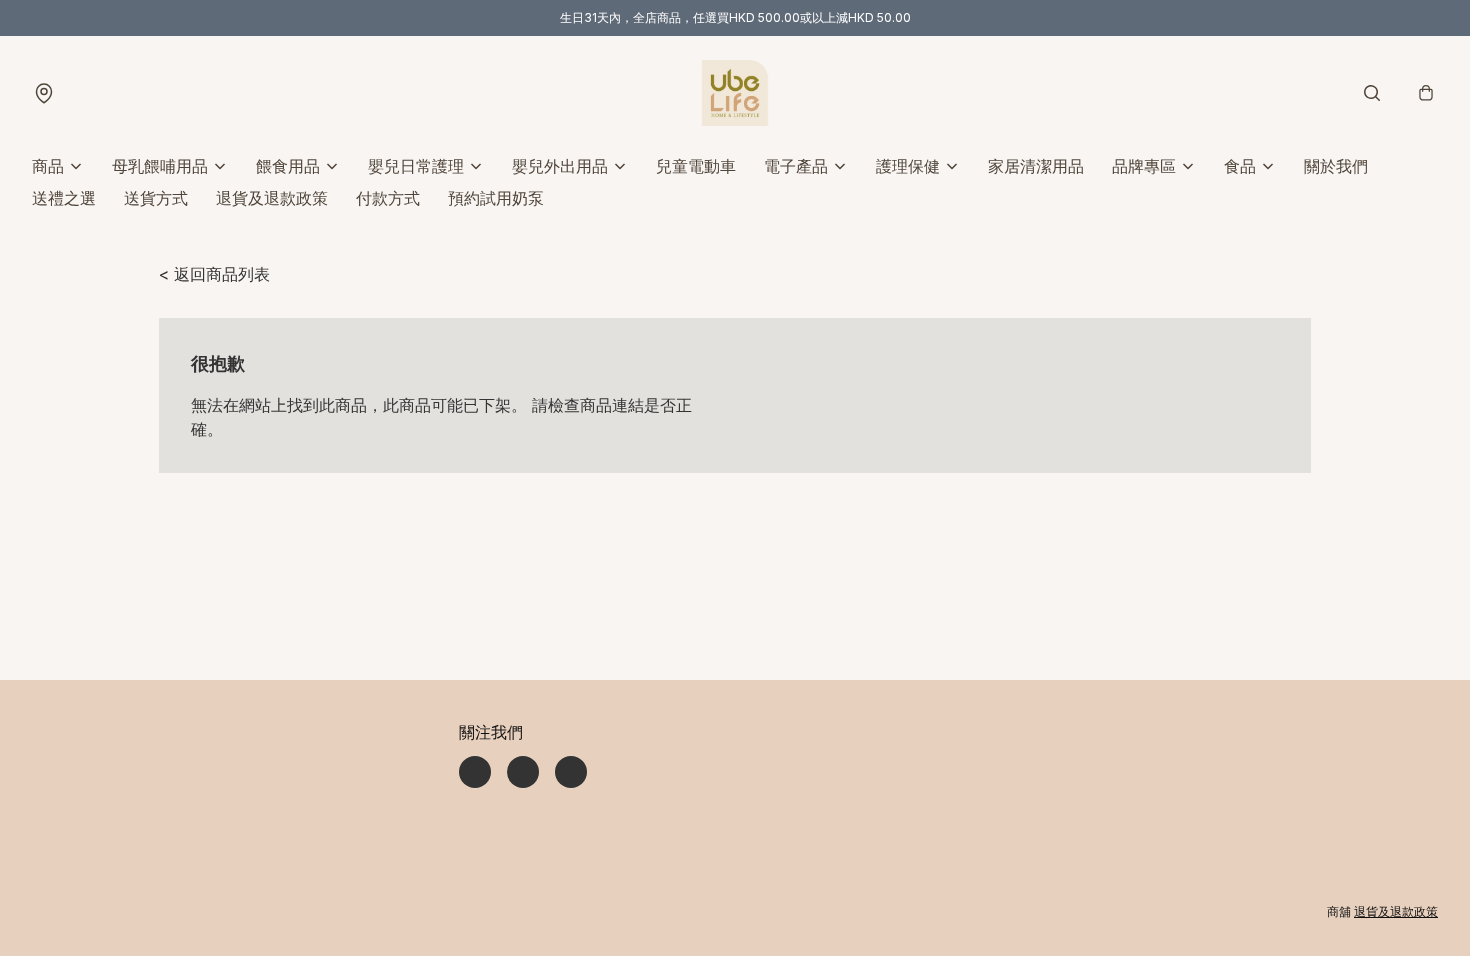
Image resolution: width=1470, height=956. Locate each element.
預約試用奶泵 (496, 198)
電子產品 (796, 166)
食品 (1240, 166)
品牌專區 (1144, 166)
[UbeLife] (735, 93)
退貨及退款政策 (272, 198)
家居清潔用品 (1036, 166)
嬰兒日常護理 (416, 166)
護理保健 (908, 166)
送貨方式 (156, 198)
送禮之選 (64, 198)
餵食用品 (288, 166)
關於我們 (1336, 166)
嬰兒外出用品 (560, 166)
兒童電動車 (696, 166)
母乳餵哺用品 (160, 166)
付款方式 (388, 198)
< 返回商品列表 (214, 274)
